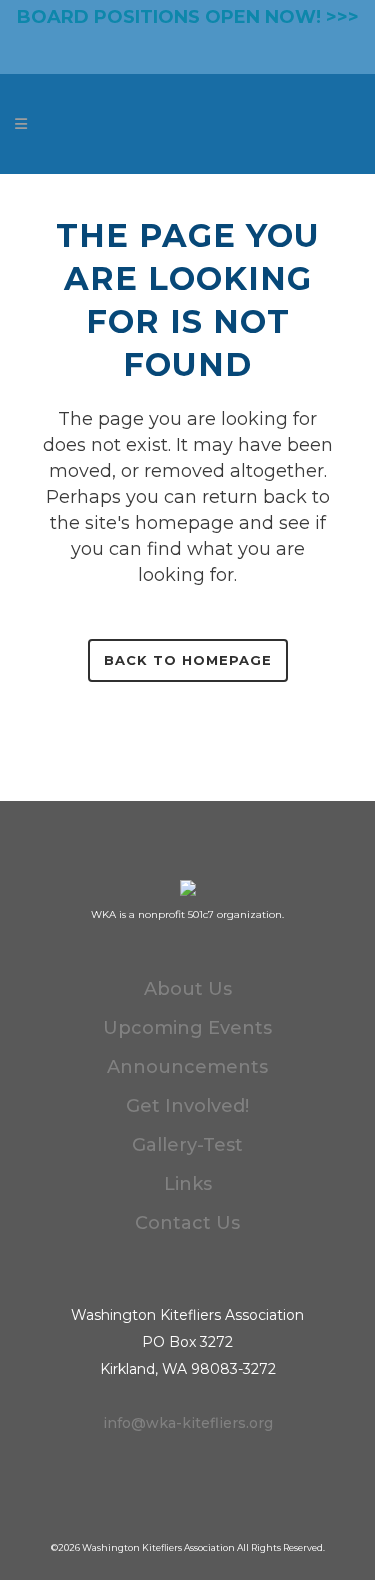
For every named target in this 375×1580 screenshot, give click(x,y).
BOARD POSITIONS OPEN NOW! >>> (188, 17)
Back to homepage (188, 660)
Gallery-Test (187, 1145)
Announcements (187, 1067)
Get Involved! (187, 1106)
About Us (188, 989)
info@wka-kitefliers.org (188, 1423)
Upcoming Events (187, 1028)
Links (188, 1184)
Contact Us (187, 1223)
